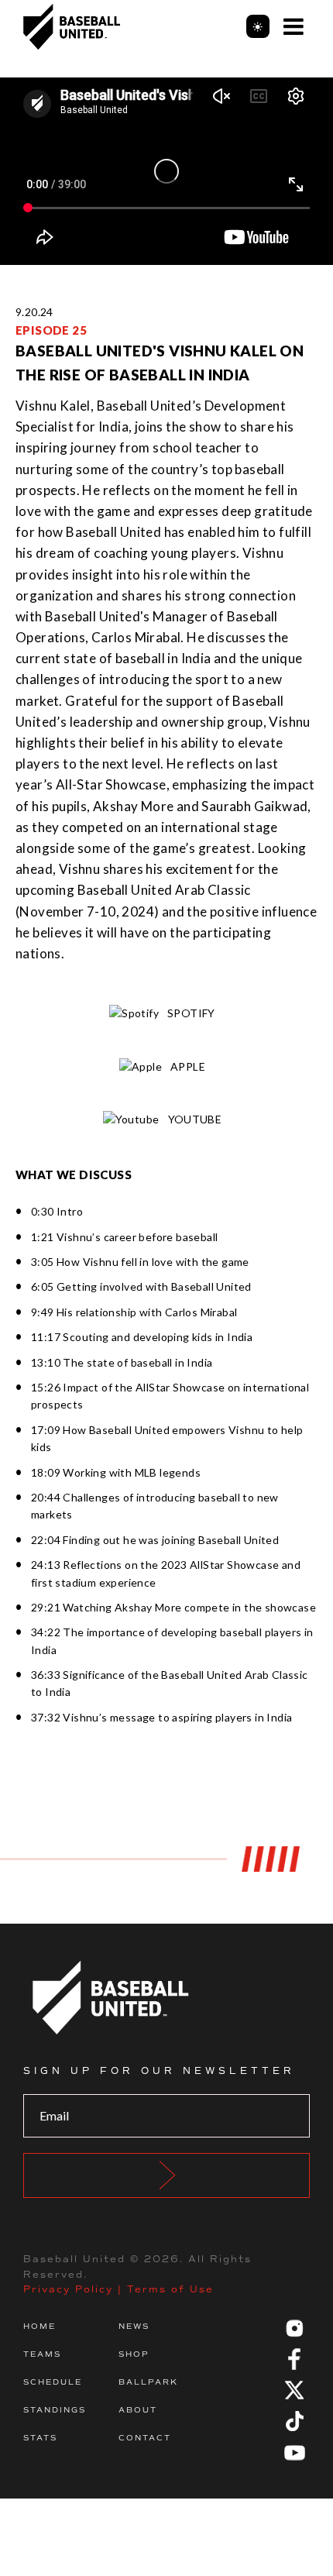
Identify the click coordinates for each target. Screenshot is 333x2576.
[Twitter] (294, 2390)
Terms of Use (170, 2289)
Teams (42, 2354)
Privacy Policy (68, 2289)
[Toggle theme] (258, 26)
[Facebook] (294, 2359)
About (138, 2410)
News (134, 2326)
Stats (40, 2438)
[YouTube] (294, 2452)
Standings (55, 2410)
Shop (134, 2354)
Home (39, 2326)
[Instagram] (294, 2328)
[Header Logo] (72, 27)
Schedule (53, 2382)
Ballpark (148, 2382)
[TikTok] (294, 2421)
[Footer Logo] (166, 1998)
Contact (145, 2438)
